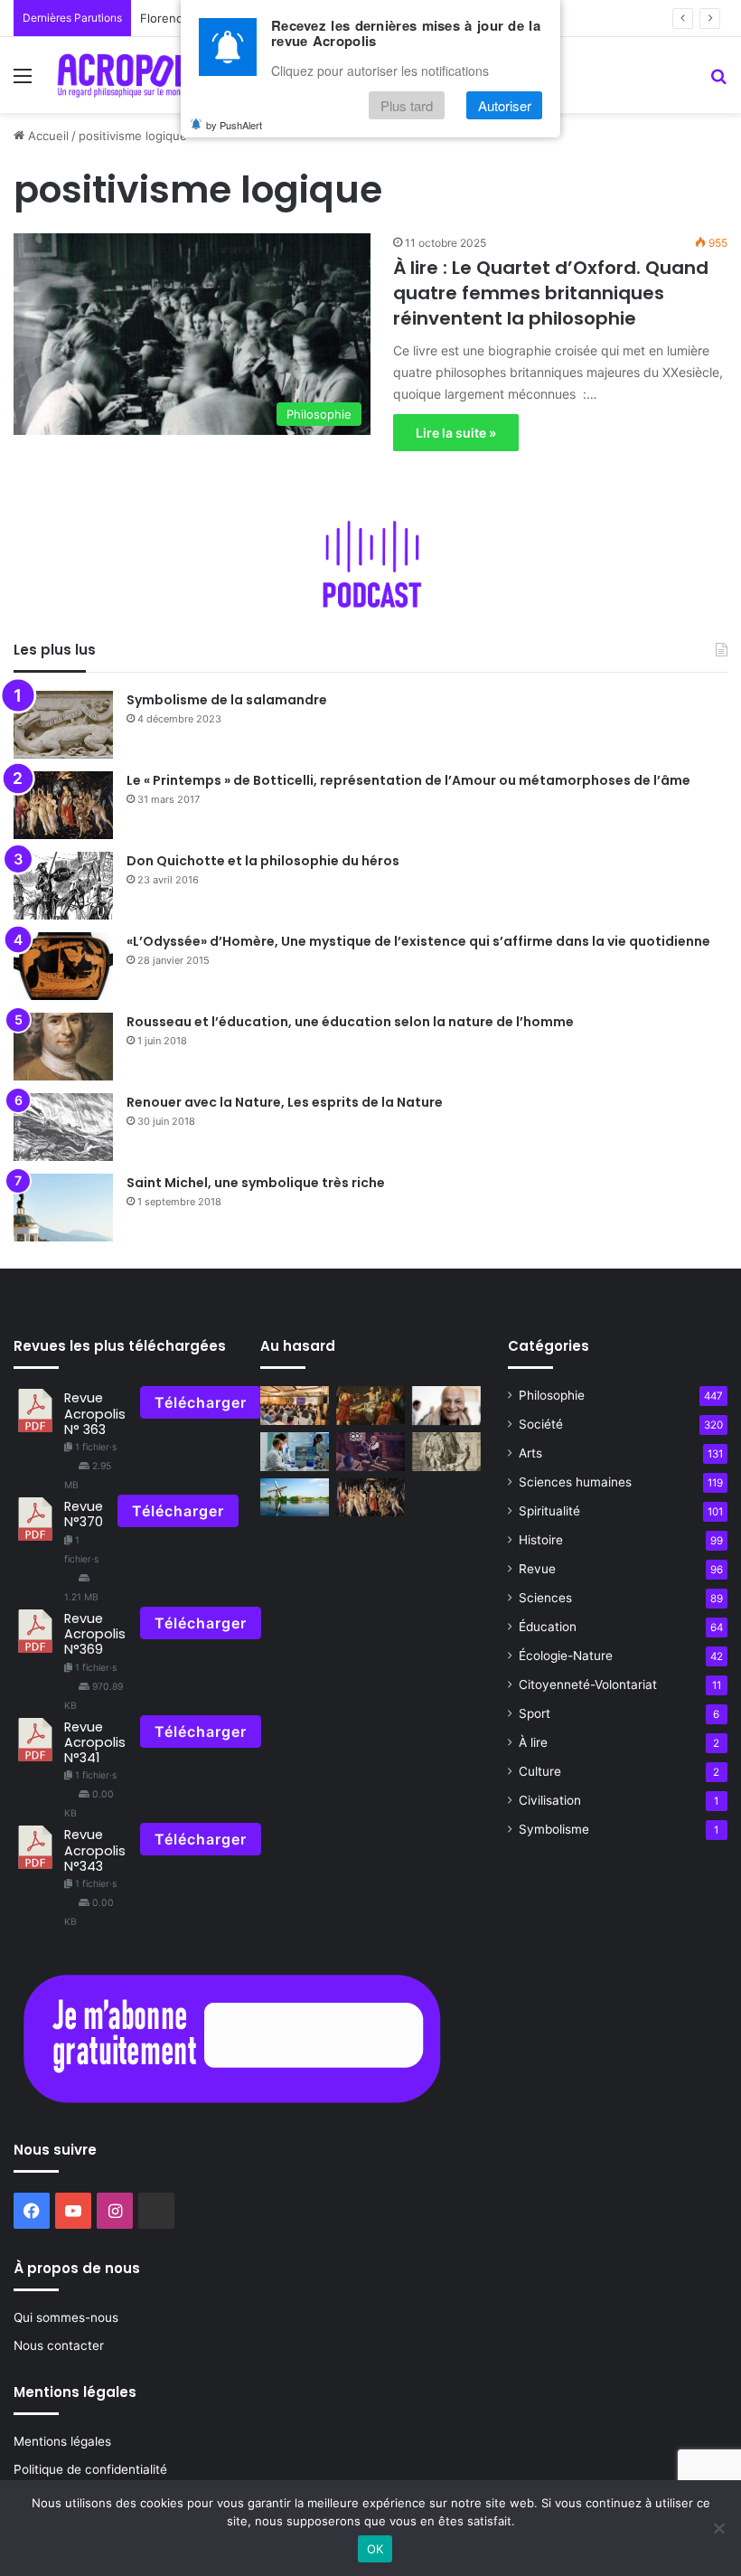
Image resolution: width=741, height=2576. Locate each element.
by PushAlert (234, 125)
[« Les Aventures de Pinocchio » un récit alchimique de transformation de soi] (370, 1452)
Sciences (545, 1598)
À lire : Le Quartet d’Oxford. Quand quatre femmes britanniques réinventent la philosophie (551, 293)
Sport (535, 1713)
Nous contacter (59, 2345)
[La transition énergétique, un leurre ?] (295, 1498)
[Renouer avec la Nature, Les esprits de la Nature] (63, 1127)
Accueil (47, 136)
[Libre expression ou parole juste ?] (370, 1406)
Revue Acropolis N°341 (95, 1743)
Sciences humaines (575, 1482)
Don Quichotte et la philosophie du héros (263, 861)
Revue (537, 1569)
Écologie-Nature (566, 1656)
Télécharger (201, 1402)
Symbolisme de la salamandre (227, 700)
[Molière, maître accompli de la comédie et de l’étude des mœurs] (446, 1452)
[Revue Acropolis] (136, 75)
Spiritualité (549, 1511)
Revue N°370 (84, 1514)
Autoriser (505, 105)
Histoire (541, 1540)
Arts (530, 1453)
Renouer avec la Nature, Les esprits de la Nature (285, 1102)
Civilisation (550, 1800)
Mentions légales (62, 2441)
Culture (540, 1771)
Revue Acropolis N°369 (95, 1634)
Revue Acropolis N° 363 (95, 1414)
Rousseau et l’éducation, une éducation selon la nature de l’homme (350, 1022)
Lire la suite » (456, 433)
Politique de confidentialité (90, 2469)
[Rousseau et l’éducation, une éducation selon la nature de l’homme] (63, 1047)
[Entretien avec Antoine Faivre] (295, 1452)
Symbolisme (554, 1829)
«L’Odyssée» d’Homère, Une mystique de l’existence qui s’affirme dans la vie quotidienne (418, 941)
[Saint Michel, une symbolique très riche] (63, 1208)
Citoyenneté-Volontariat (588, 1684)
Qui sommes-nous (66, 2317)
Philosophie (552, 1395)
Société (541, 1424)
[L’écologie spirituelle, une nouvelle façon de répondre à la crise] (446, 1406)
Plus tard (407, 105)
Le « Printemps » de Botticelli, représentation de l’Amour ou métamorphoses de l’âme (408, 780)
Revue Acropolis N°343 (95, 1850)
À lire (533, 1742)
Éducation (548, 1627)
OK (375, 2549)
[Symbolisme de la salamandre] (63, 725)
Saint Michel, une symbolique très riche (256, 1183)
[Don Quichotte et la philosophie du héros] (63, 886)
